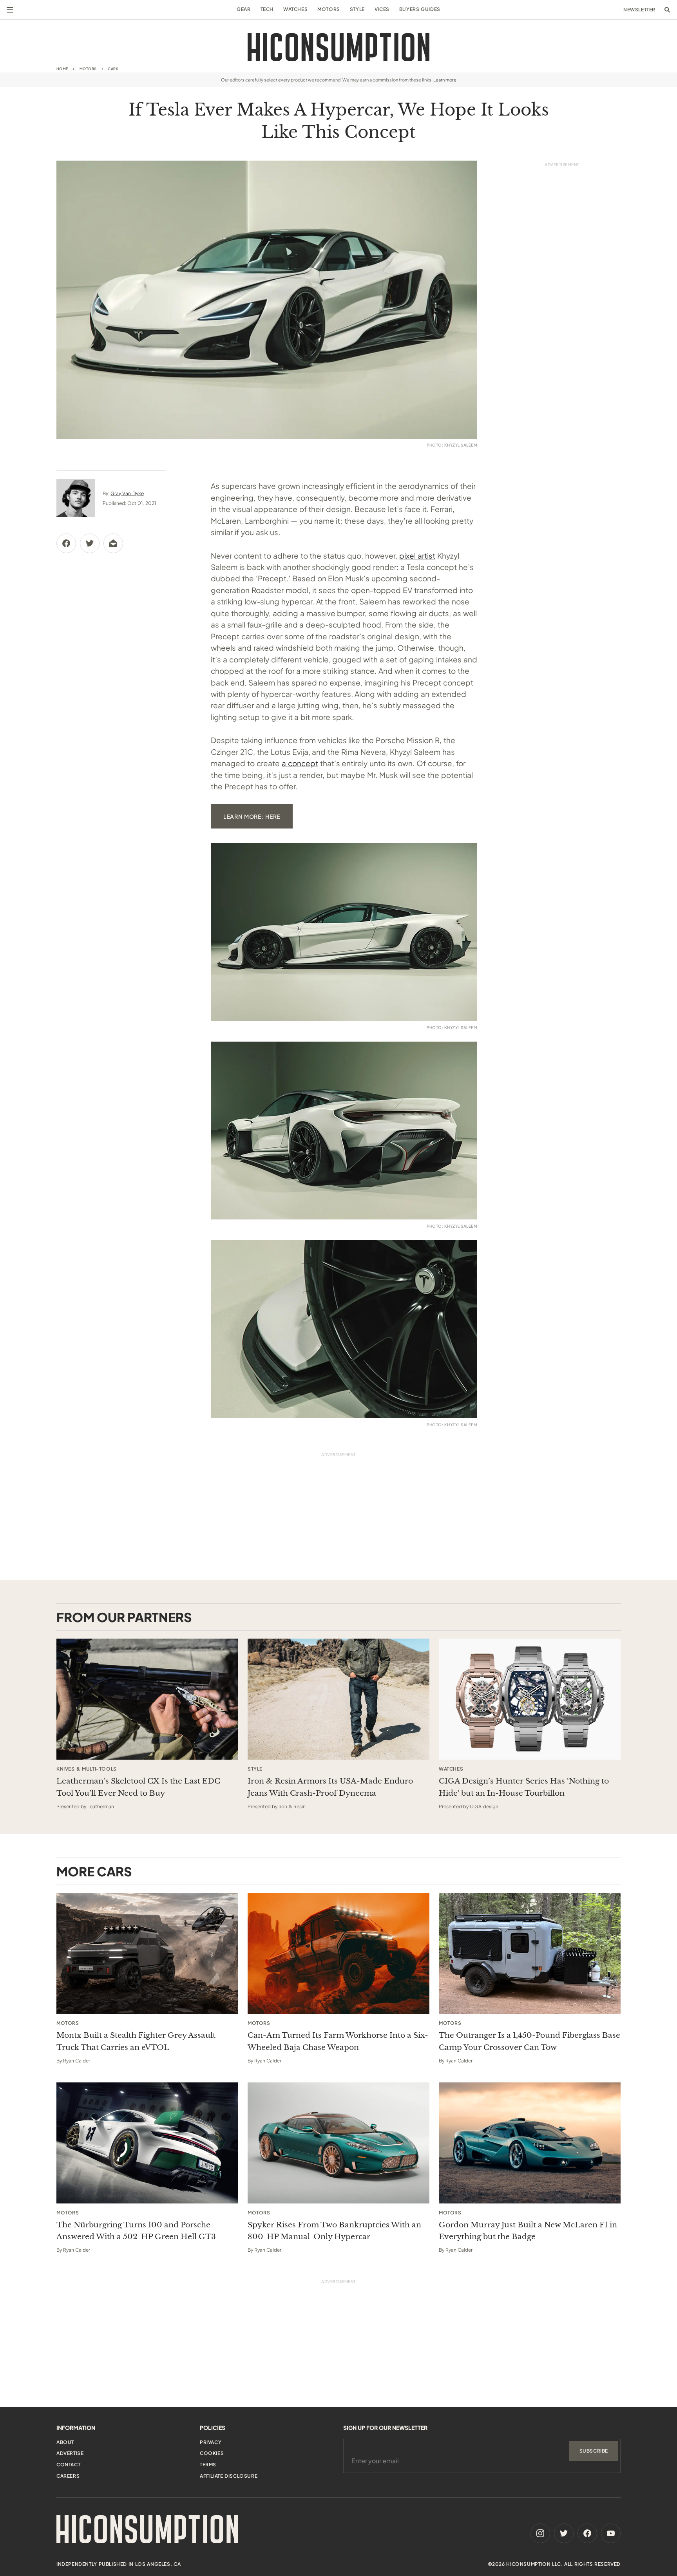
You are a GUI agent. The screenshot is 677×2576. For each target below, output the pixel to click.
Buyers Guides (420, 9)
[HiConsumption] (338, 47)
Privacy (211, 2442)
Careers (68, 2476)
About (65, 2442)
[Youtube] (611, 2533)
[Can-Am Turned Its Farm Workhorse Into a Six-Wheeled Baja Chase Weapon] (338, 1953)
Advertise (70, 2453)
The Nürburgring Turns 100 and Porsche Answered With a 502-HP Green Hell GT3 (136, 2231)
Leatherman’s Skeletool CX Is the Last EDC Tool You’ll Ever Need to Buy (138, 1787)
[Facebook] (587, 2533)
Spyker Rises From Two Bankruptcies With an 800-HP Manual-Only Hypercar (334, 2231)
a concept (300, 763)
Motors (329, 9)
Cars (113, 69)
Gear (243, 9)
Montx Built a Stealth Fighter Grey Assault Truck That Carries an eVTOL (136, 2041)
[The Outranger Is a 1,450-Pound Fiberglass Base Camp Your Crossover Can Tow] (530, 1953)
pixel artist (417, 555)
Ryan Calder (77, 2061)
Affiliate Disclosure (229, 2476)
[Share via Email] (113, 543)
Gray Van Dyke (127, 493)
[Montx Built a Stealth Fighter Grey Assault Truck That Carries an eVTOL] (147, 1953)
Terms (208, 2465)
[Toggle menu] (10, 10)
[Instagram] (540, 2533)
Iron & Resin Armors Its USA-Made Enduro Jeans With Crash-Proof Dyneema (330, 1787)
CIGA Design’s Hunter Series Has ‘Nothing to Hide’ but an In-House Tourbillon (524, 1787)
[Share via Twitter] (90, 543)
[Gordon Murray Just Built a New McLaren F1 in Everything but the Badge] (530, 2143)
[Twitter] (564, 2533)
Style (357, 9)
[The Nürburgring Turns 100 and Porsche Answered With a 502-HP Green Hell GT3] (147, 2143)
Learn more (445, 80)
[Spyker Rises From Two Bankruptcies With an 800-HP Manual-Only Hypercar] (338, 2143)
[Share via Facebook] (66, 543)
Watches (295, 9)
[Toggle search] (667, 10)
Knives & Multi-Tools (87, 1769)
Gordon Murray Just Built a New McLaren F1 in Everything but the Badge (528, 2231)
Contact (68, 2465)
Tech (267, 9)
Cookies (212, 2453)
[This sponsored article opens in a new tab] (147, 1699)
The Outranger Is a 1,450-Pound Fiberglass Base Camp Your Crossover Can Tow (529, 2041)
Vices (382, 9)
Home (62, 69)
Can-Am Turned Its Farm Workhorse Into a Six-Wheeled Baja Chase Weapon (338, 2041)
